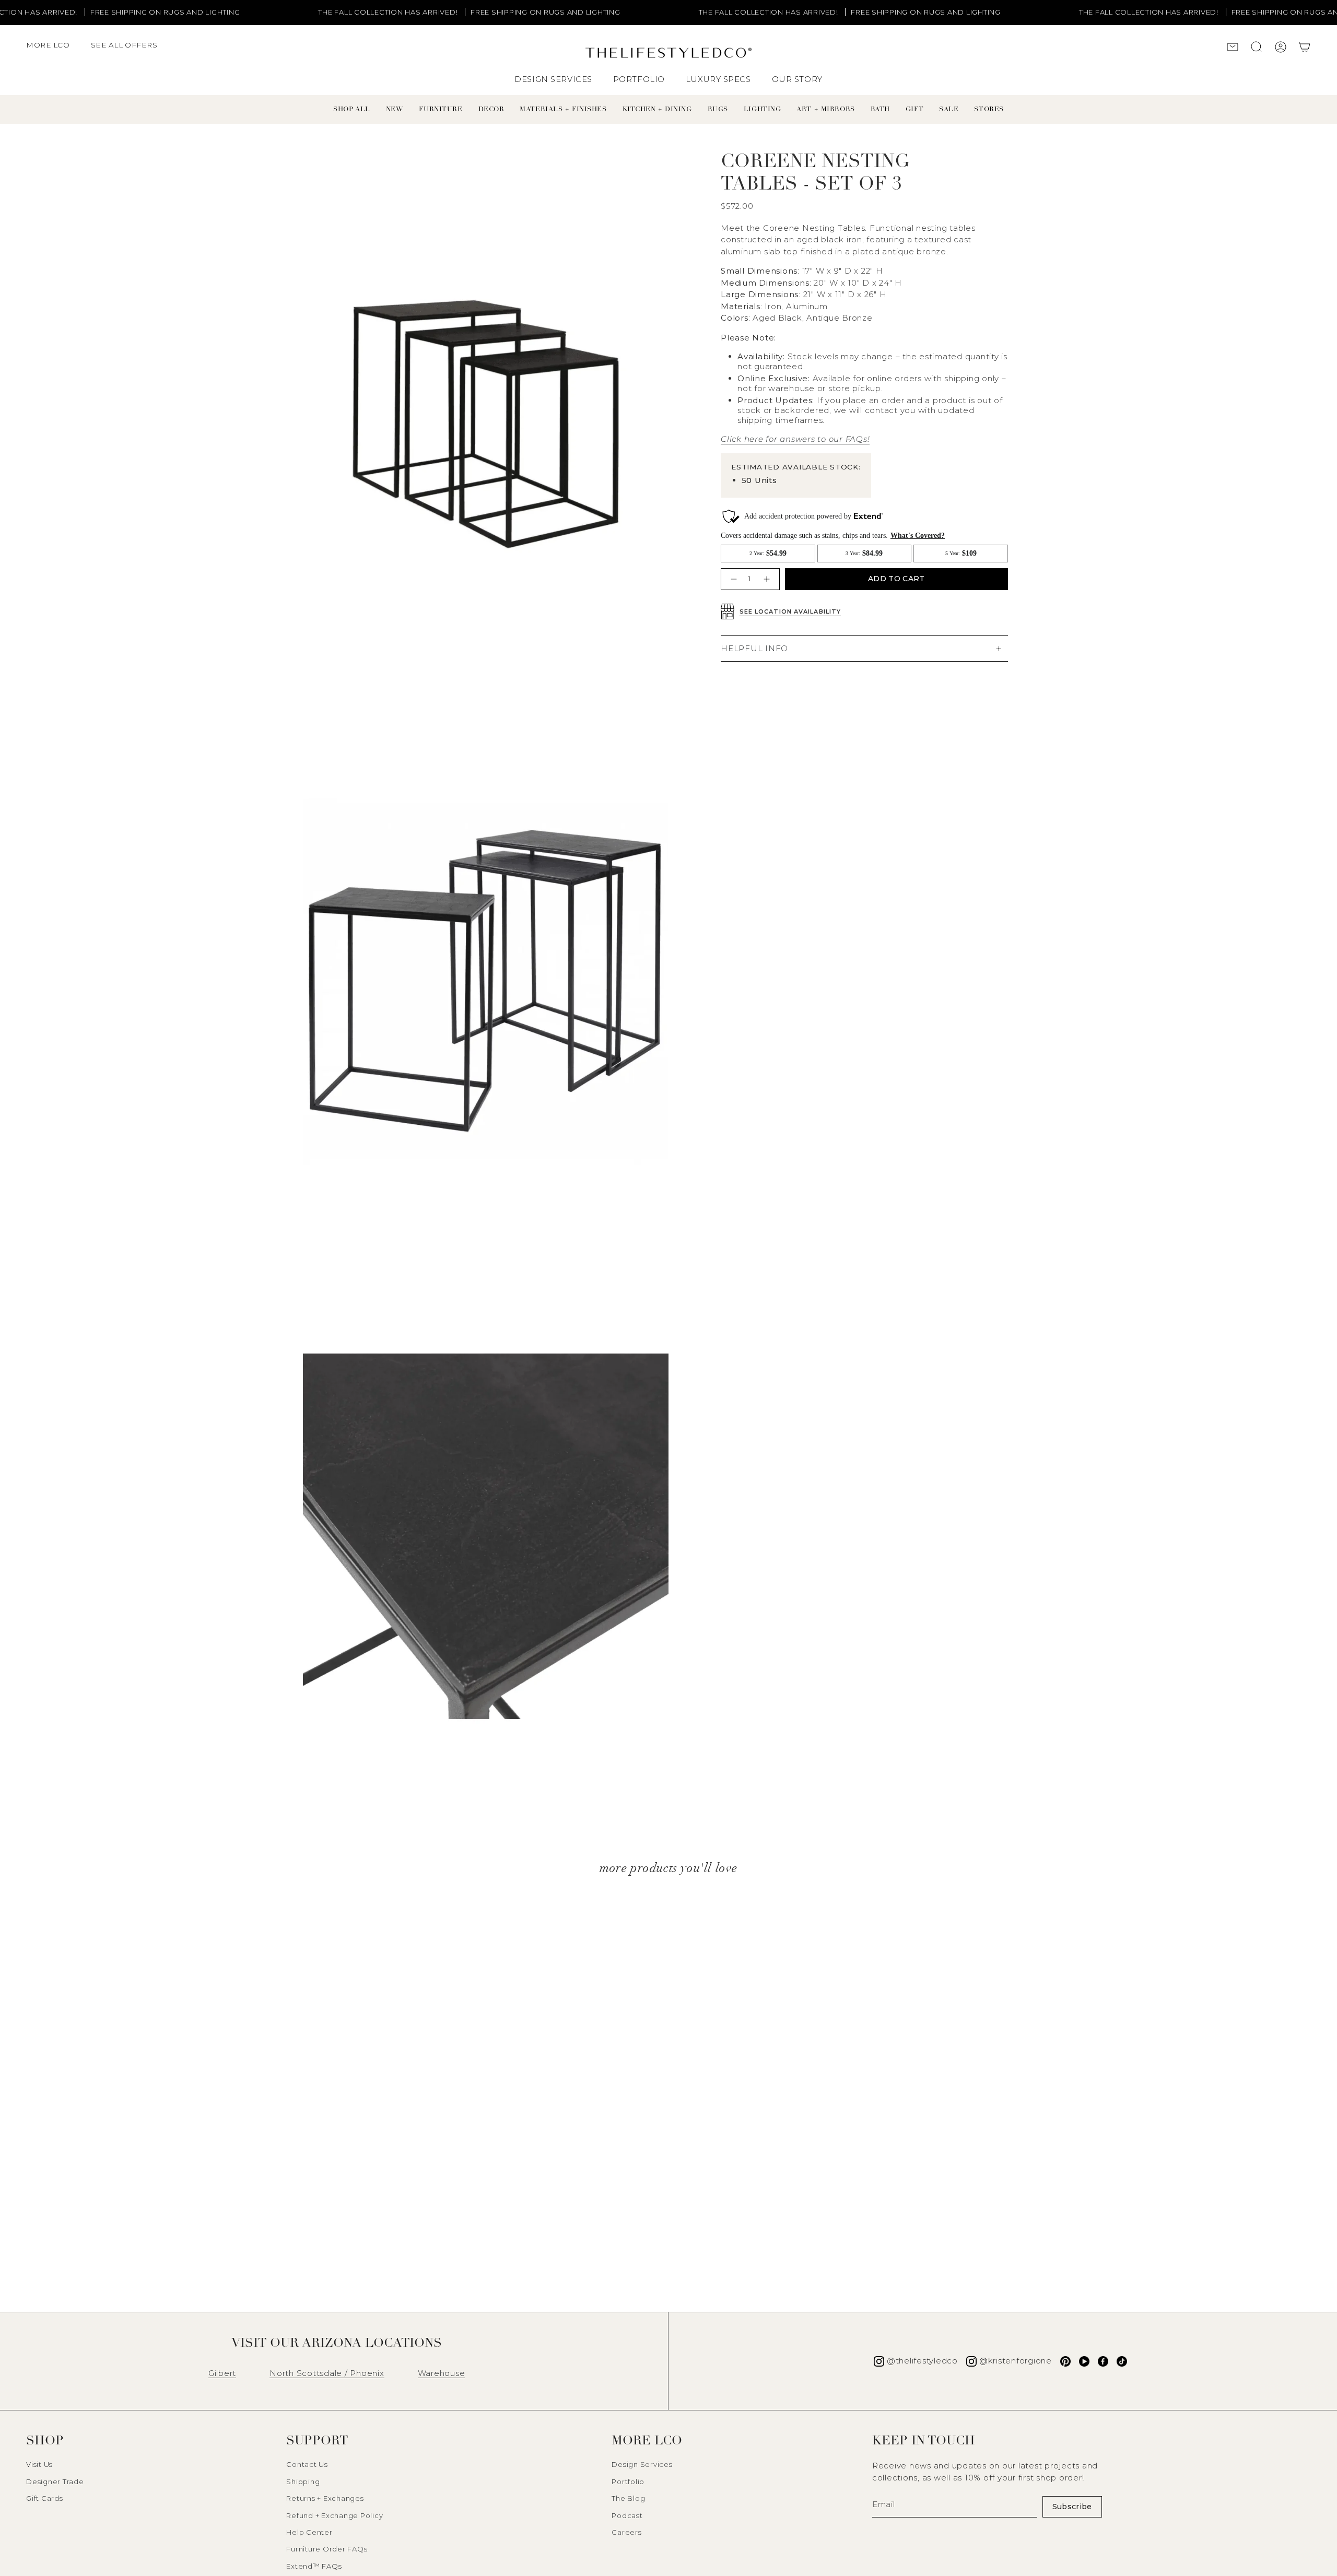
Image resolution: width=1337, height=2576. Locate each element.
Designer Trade (55, 2481)
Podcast (627, 2515)
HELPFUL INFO (754, 648)
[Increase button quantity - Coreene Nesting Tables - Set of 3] (768, 579)
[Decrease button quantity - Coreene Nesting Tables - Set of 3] (732, 579)
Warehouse (442, 2373)
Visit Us (39, 2464)
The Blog (628, 2498)
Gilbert (222, 2373)
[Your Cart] (1305, 48)
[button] (53, 50)
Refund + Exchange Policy (335, 2515)
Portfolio (628, 2481)
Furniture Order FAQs (327, 2549)
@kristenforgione (1016, 2361)
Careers (626, 2532)
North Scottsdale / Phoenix (327, 2373)
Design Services (642, 2464)
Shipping (303, 2481)
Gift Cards (45, 2498)
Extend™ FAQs (314, 2566)
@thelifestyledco (922, 2361)
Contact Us (307, 2464)
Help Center (309, 2532)
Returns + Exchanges (325, 2498)
